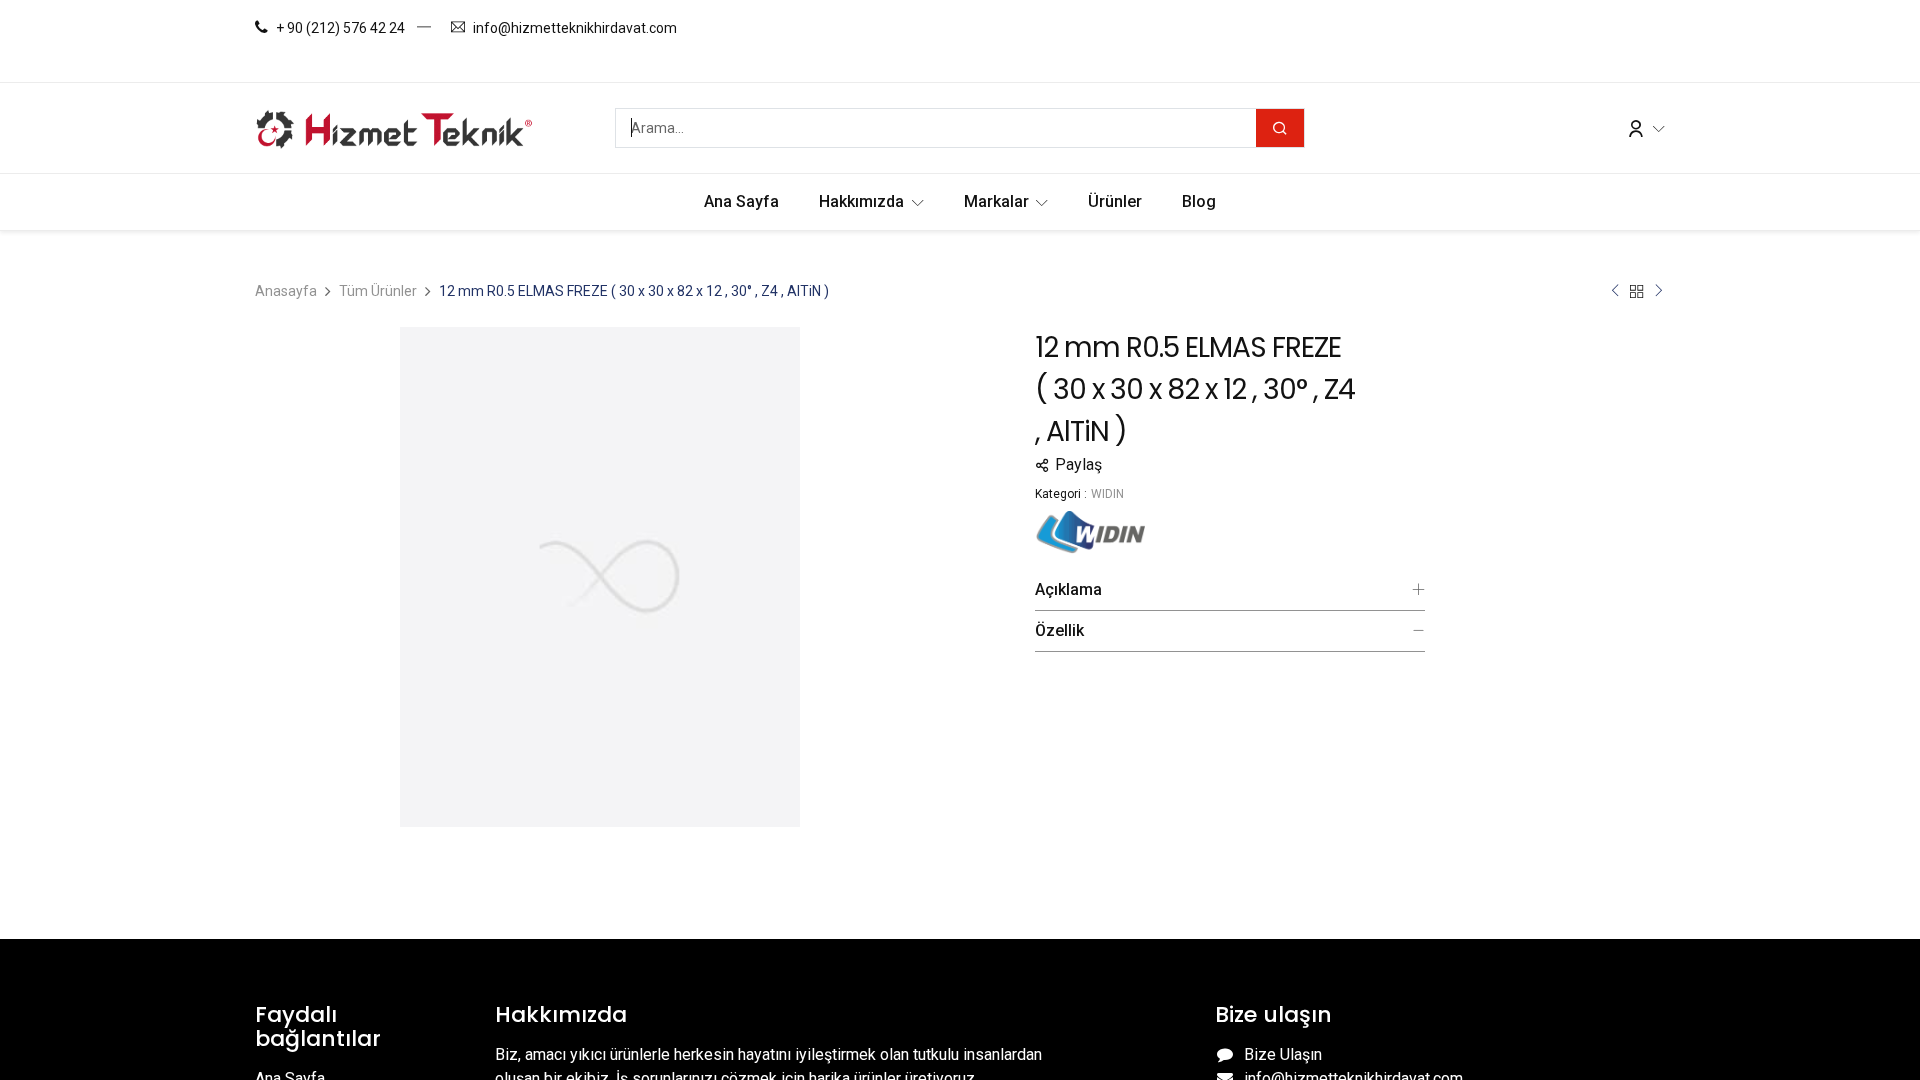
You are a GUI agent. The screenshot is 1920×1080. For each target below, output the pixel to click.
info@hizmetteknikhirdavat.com (575, 28)
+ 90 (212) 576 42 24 (340, 28)
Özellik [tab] (1059, 630)
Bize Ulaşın (1283, 1054)
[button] (1230, 465)
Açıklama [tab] (1068, 589)
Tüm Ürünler (378, 291)
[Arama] (1280, 128)
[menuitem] (741, 202)
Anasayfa (286, 291)
